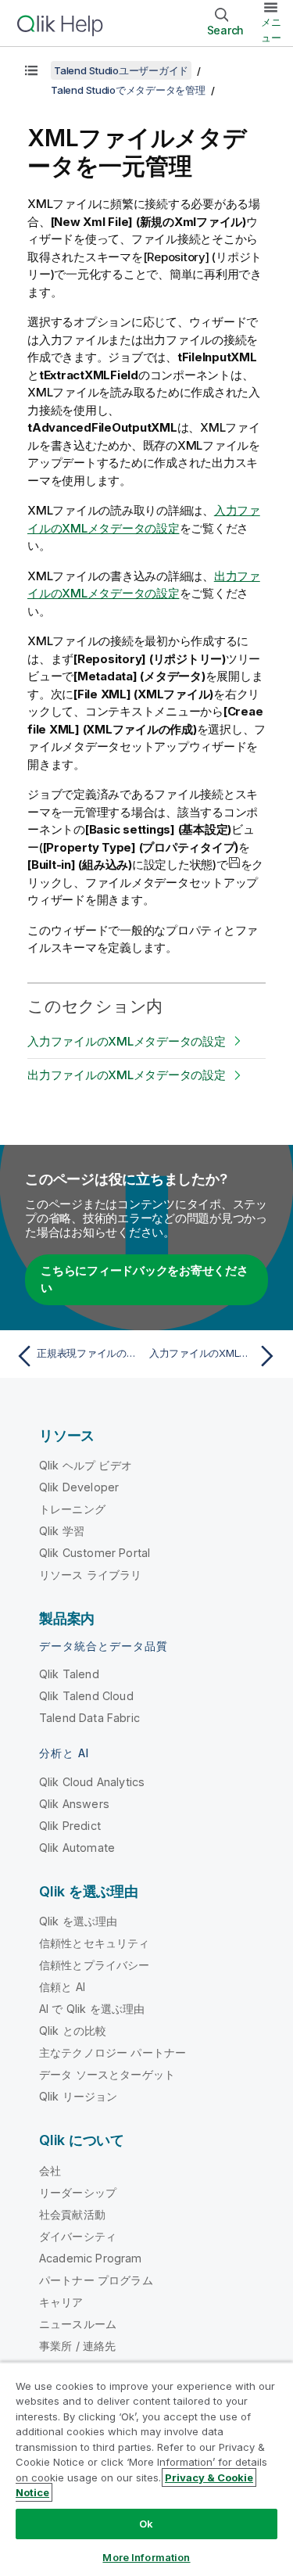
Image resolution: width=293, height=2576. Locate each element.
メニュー (271, 30)
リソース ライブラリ (91, 1575)
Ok (146, 2524)
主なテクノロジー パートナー (113, 2052)
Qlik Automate (77, 1848)
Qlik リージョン (79, 2096)
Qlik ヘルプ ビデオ (86, 1465)
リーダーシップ (78, 2192)
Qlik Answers (74, 1804)
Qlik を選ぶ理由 (79, 1921)
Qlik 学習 (62, 1531)
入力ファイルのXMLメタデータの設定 (127, 1041)
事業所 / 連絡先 (77, 2346)
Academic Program (91, 2258)
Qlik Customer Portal (95, 1553)
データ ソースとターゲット (107, 2074)
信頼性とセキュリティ (95, 1943)
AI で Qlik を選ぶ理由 (92, 2009)
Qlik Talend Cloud (86, 1696)
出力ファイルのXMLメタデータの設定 (127, 1075)
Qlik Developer (79, 1487)
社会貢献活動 (72, 2214)
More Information (146, 2557)
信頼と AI (62, 1987)
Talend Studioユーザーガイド (121, 70)
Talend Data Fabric (89, 1718)
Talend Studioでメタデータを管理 (128, 90)
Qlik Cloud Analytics (92, 1782)
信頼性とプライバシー (95, 1965)
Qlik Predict (70, 1826)
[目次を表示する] (31, 70)
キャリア (61, 2302)
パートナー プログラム (96, 2280)
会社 (50, 2171)
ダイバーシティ (78, 2236)
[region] (146, 2469)
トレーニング (72, 1509)
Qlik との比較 (73, 2031)
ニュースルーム (78, 2324)
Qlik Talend (69, 1674)
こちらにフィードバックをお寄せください (145, 1279)
